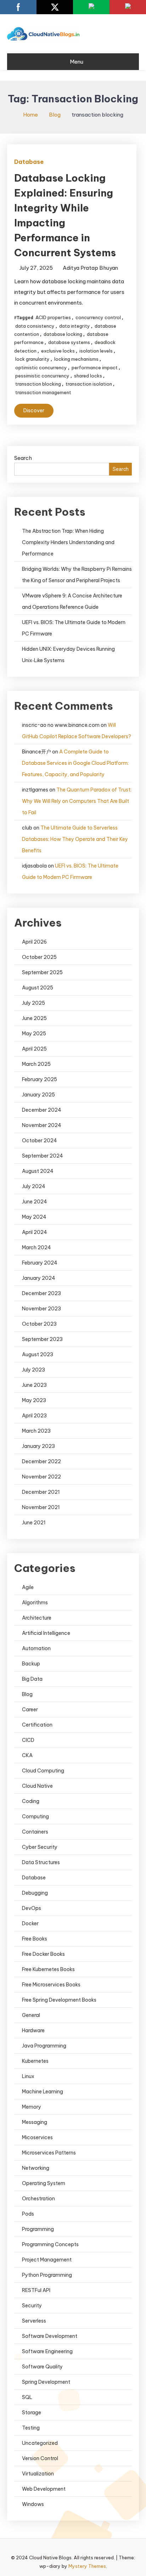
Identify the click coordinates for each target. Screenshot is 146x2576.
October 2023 (39, 1324)
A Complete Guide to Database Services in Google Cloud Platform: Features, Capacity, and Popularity (75, 763)
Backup (31, 1664)
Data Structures (41, 1862)
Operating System (44, 2183)
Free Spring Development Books (59, 2000)
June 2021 (34, 1523)
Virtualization (38, 2474)
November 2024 (42, 1125)
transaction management (43, 392)
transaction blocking (38, 384)
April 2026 (34, 942)
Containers (35, 1832)
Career (30, 1710)
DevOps (32, 1908)
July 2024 (34, 1186)
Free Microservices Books (51, 1985)
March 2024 (36, 1247)
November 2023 (41, 1309)
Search (23, 458)
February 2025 (40, 1079)
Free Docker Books (43, 1954)
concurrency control (98, 317)
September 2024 (43, 1156)
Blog (27, 1694)
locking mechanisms (76, 359)
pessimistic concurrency (42, 376)
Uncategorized (40, 2443)
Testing (31, 2428)
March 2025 (36, 1064)
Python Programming (47, 2275)
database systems (69, 342)
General (31, 2015)
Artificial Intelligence (46, 1633)
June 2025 (34, 1018)
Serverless (34, 2321)
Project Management (47, 2260)
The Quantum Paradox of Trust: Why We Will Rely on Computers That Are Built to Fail (77, 801)
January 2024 (39, 1278)
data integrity (75, 326)
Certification (37, 1725)
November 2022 (41, 1477)
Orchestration (38, 2199)
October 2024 (40, 1141)
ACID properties (53, 317)
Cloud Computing (43, 1771)
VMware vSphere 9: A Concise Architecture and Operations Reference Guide (72, 601)
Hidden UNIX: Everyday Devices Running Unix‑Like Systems (68, 655)
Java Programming (44, 2046)
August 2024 (38, 1171)
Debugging (35, 1893)
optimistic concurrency (41, 367)
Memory (32, 2107)
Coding (31, 1801)
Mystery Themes (87, 2566)
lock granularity (32, 359)
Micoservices (37, 2137)
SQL (27, 2397)
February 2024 (40, 1263)
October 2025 (39, 957)
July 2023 (33, 1370)
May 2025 (34, 1034)
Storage (32, 2413)
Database (29, 162)
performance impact (95, 367)
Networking (36, 2168)
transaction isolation (89, 384)
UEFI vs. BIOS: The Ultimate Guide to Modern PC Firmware (74, 628)
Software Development (50, 2336)
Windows (33, 2504)
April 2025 (34, 1049)
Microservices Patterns (49, 2153)
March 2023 (36, 1431)
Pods (28, 2214)
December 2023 (41, 1293)
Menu (77, 62)
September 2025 (42, 972)
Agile (28, 1587)
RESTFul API (36, 2290)
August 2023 (38, 1354)
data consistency (35, 326)
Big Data (32, 1679)
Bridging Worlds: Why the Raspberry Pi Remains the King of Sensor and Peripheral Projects (77, 575)
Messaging (35, 2122)
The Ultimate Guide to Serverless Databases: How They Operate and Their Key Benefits (75, 839)
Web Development (44, 2489)
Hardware (33, 2030)
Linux (28, 2076)
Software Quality (42, 2367)
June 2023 (34, 1385)
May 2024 (34, 1217)
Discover (34, 410)
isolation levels (96, 351)
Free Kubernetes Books (48, 1969)
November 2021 (41, 1507)
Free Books (35, 1939)
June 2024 (35, 1202)
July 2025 (33, 1003)
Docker (30, 1923)
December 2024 (42, 1110)
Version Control (40, 2458)
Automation (36, 1648)
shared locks (88, 376)
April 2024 (35, 1232)
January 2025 (38, 1095)
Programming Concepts (50, 2244)
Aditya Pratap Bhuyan (90, 268)
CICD (28, 1740)
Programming (38, 2229)
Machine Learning (43, 2092)
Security (32, 2306)
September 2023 (42, 1339)
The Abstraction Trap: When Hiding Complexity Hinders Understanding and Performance (68, 542)
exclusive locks (58, 351)
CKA (27, 1755)
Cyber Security (40, 1847)
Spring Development (46, 2382)
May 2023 (34, 1400)
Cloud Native (37, 1786)
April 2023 (34, 1416)
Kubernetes (35, 2061)
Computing (35, 1816)
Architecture (37, 1618)
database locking (63, 334)
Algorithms (35, 1603)
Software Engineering (47, 2351)
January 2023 (38, 1446)
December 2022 (41, 1461)
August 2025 (38, 988)
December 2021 (41, 1492)
